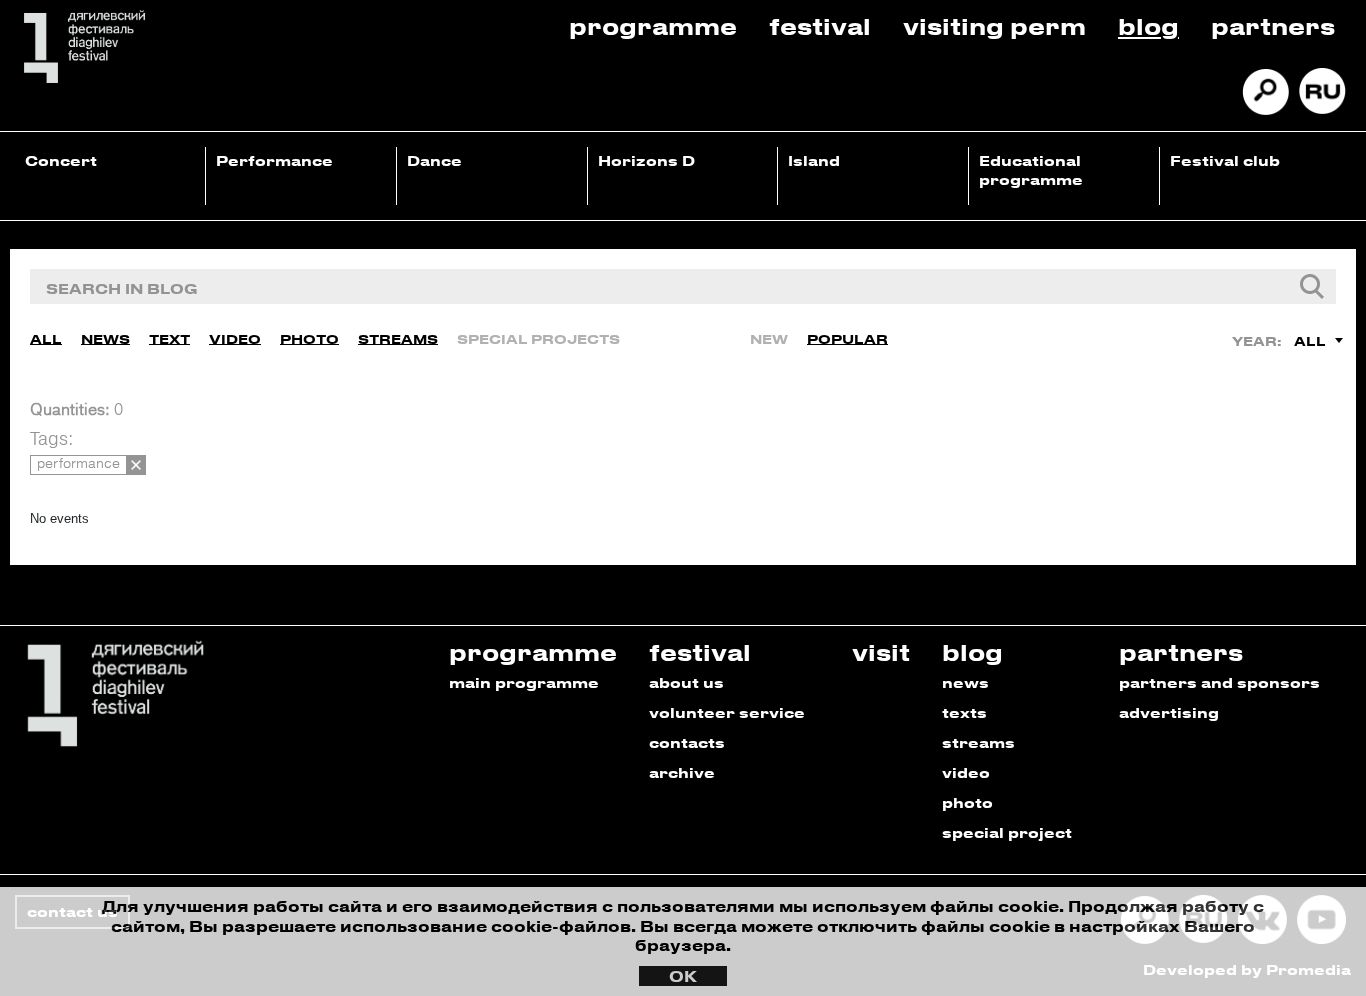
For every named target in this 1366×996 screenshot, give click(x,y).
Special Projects (538, 338)
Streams (398, 338)
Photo (309, 338)
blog (972, 651)
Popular (847, 338)
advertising (1169, 712)
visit (881, 651)
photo (967, 802)
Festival (820, 25)
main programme (524, 682)
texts (964, 712)
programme (533, 651)
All (46, 338)
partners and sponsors (1219, 682)
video (966, 772)
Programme (653, 25)
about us (686, 682)
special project (1007, 832)
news (965, 682)
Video (235, 338)
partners (1181, 651)
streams (978, 742)
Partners (1273, 25)
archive (682, 772)
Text (169, 338)
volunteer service (727, 712)
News (105, 338)
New (769, 338)
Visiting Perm (994, 25)
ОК (683, 976)
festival (700, 651)
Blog (1148, 25)
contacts (687, 742)
